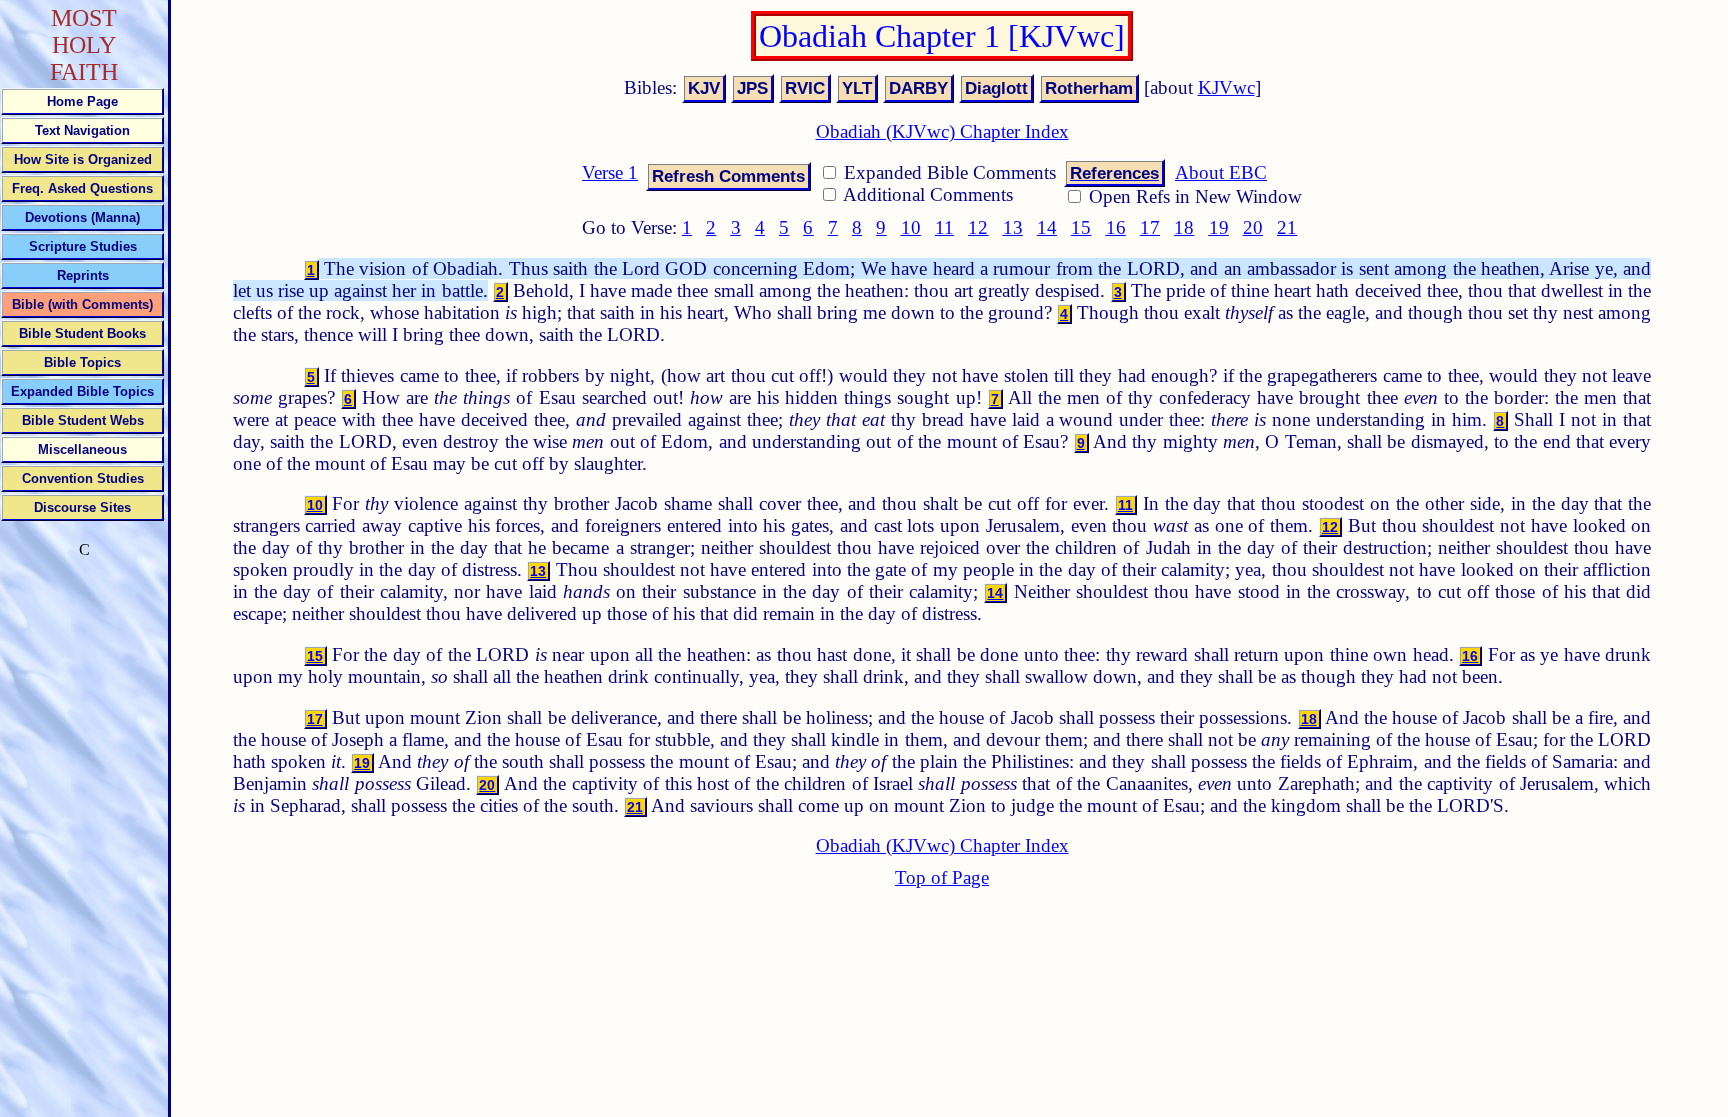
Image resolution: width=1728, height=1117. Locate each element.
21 (1287, 227)
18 (1184, 227)
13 (1013, 227)
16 (1116, 227)
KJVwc (1226, 87)
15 (1081, 227)
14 (1047, 227)
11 (944, 227)
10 (911, 227)
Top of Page (942, 877)
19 (1219, 227)
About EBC (1221, 172)
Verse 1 (610, 172)
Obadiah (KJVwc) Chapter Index (942, 131)
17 (1150, 227)
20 (1253, 227)
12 (978, 227)
